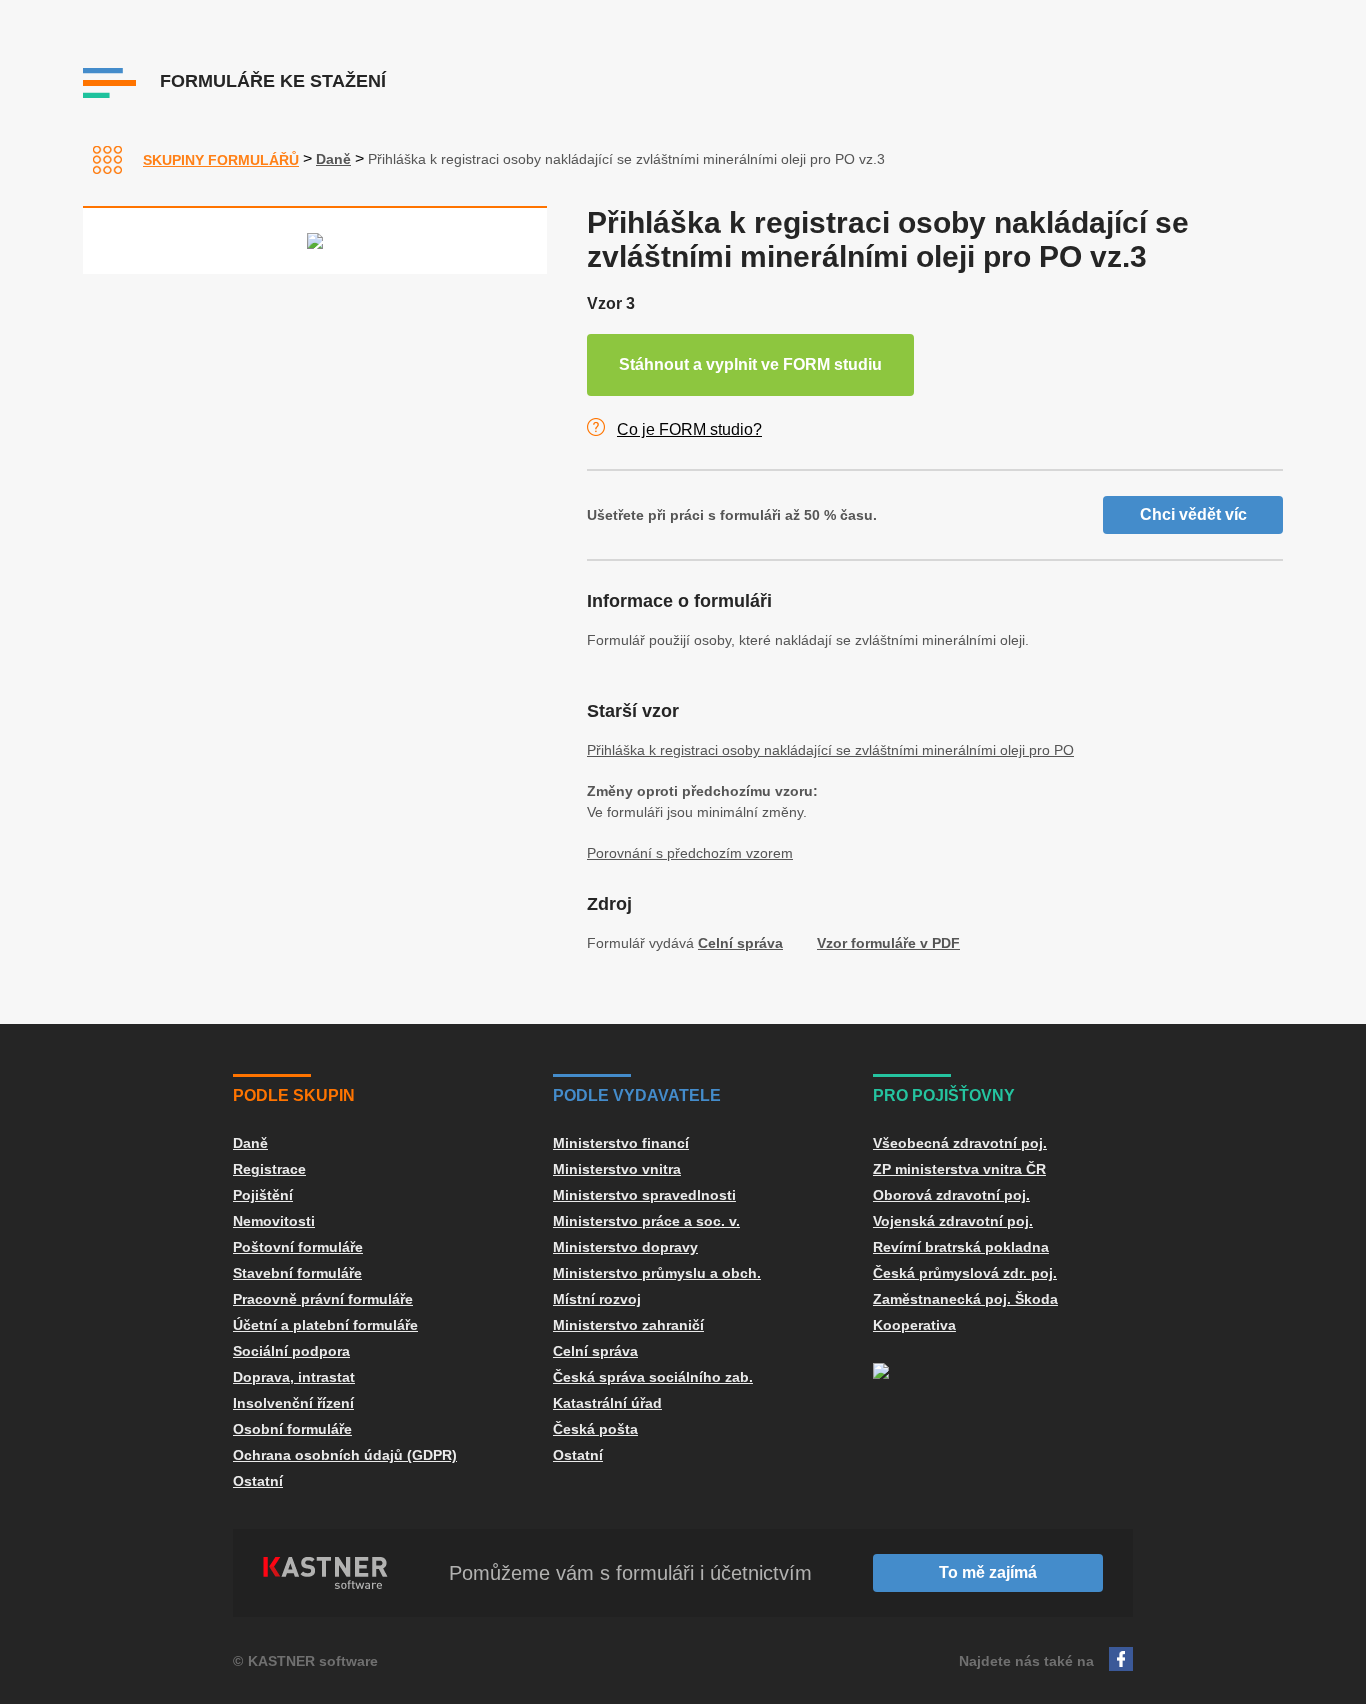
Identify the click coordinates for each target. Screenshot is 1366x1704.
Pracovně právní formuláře (323, 1299)
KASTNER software (313, 1661)
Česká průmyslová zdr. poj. (965, 1273)
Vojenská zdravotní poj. (953, 1221)
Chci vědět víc (1193, 514)
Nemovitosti (274, 1221)
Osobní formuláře (292, 1429)
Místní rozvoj (597, 1299)
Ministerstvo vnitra (617, 1169)
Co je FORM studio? (689, 429)
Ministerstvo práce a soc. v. (646, 1221)
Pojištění (263, 1195)
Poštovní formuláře (298, 1247)
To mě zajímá (988, 1572)
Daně (333, 159)
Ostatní (258, 1481)
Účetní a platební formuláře (325, 1325)
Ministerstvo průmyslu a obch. (657, 1273)
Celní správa (740, 943)
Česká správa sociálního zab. (653, 1377)
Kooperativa (914, 1325)
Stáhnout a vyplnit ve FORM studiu (750, 364)
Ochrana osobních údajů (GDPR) (345, 1455)
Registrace (269, 1169)
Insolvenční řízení (293, 1403)
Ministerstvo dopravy (625, 1247)
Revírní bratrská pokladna (961, 1247)
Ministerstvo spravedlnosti (644, 1195)
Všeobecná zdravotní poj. (960, 1143)
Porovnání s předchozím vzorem (690, 853)
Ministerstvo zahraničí (628, 1325)
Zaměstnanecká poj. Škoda (965, 1299)
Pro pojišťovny (944, 1095)
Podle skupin (294, 1095)
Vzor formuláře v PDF (888, 943)
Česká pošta (595, 1429)
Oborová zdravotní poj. (951, 1195)
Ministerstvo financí (621, 1143)
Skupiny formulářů (221, 160)
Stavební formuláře (297, 1273)
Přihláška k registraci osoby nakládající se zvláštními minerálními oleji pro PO (830, 750)
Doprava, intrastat (294, 1377)
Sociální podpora (291, 1351)
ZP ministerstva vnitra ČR (959, 1169)
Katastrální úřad (607, 1403)
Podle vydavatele (637, 1095)
